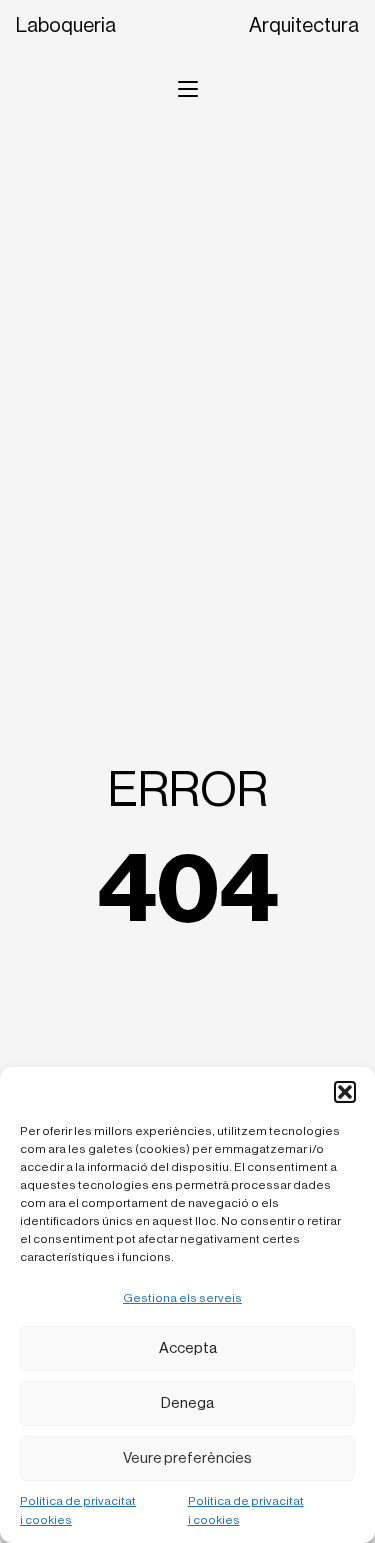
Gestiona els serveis (182, 1298)
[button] (345, 1092)
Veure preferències (187, 1458)
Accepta (188, 1348)
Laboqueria (66, 26)
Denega (187, 1403)
